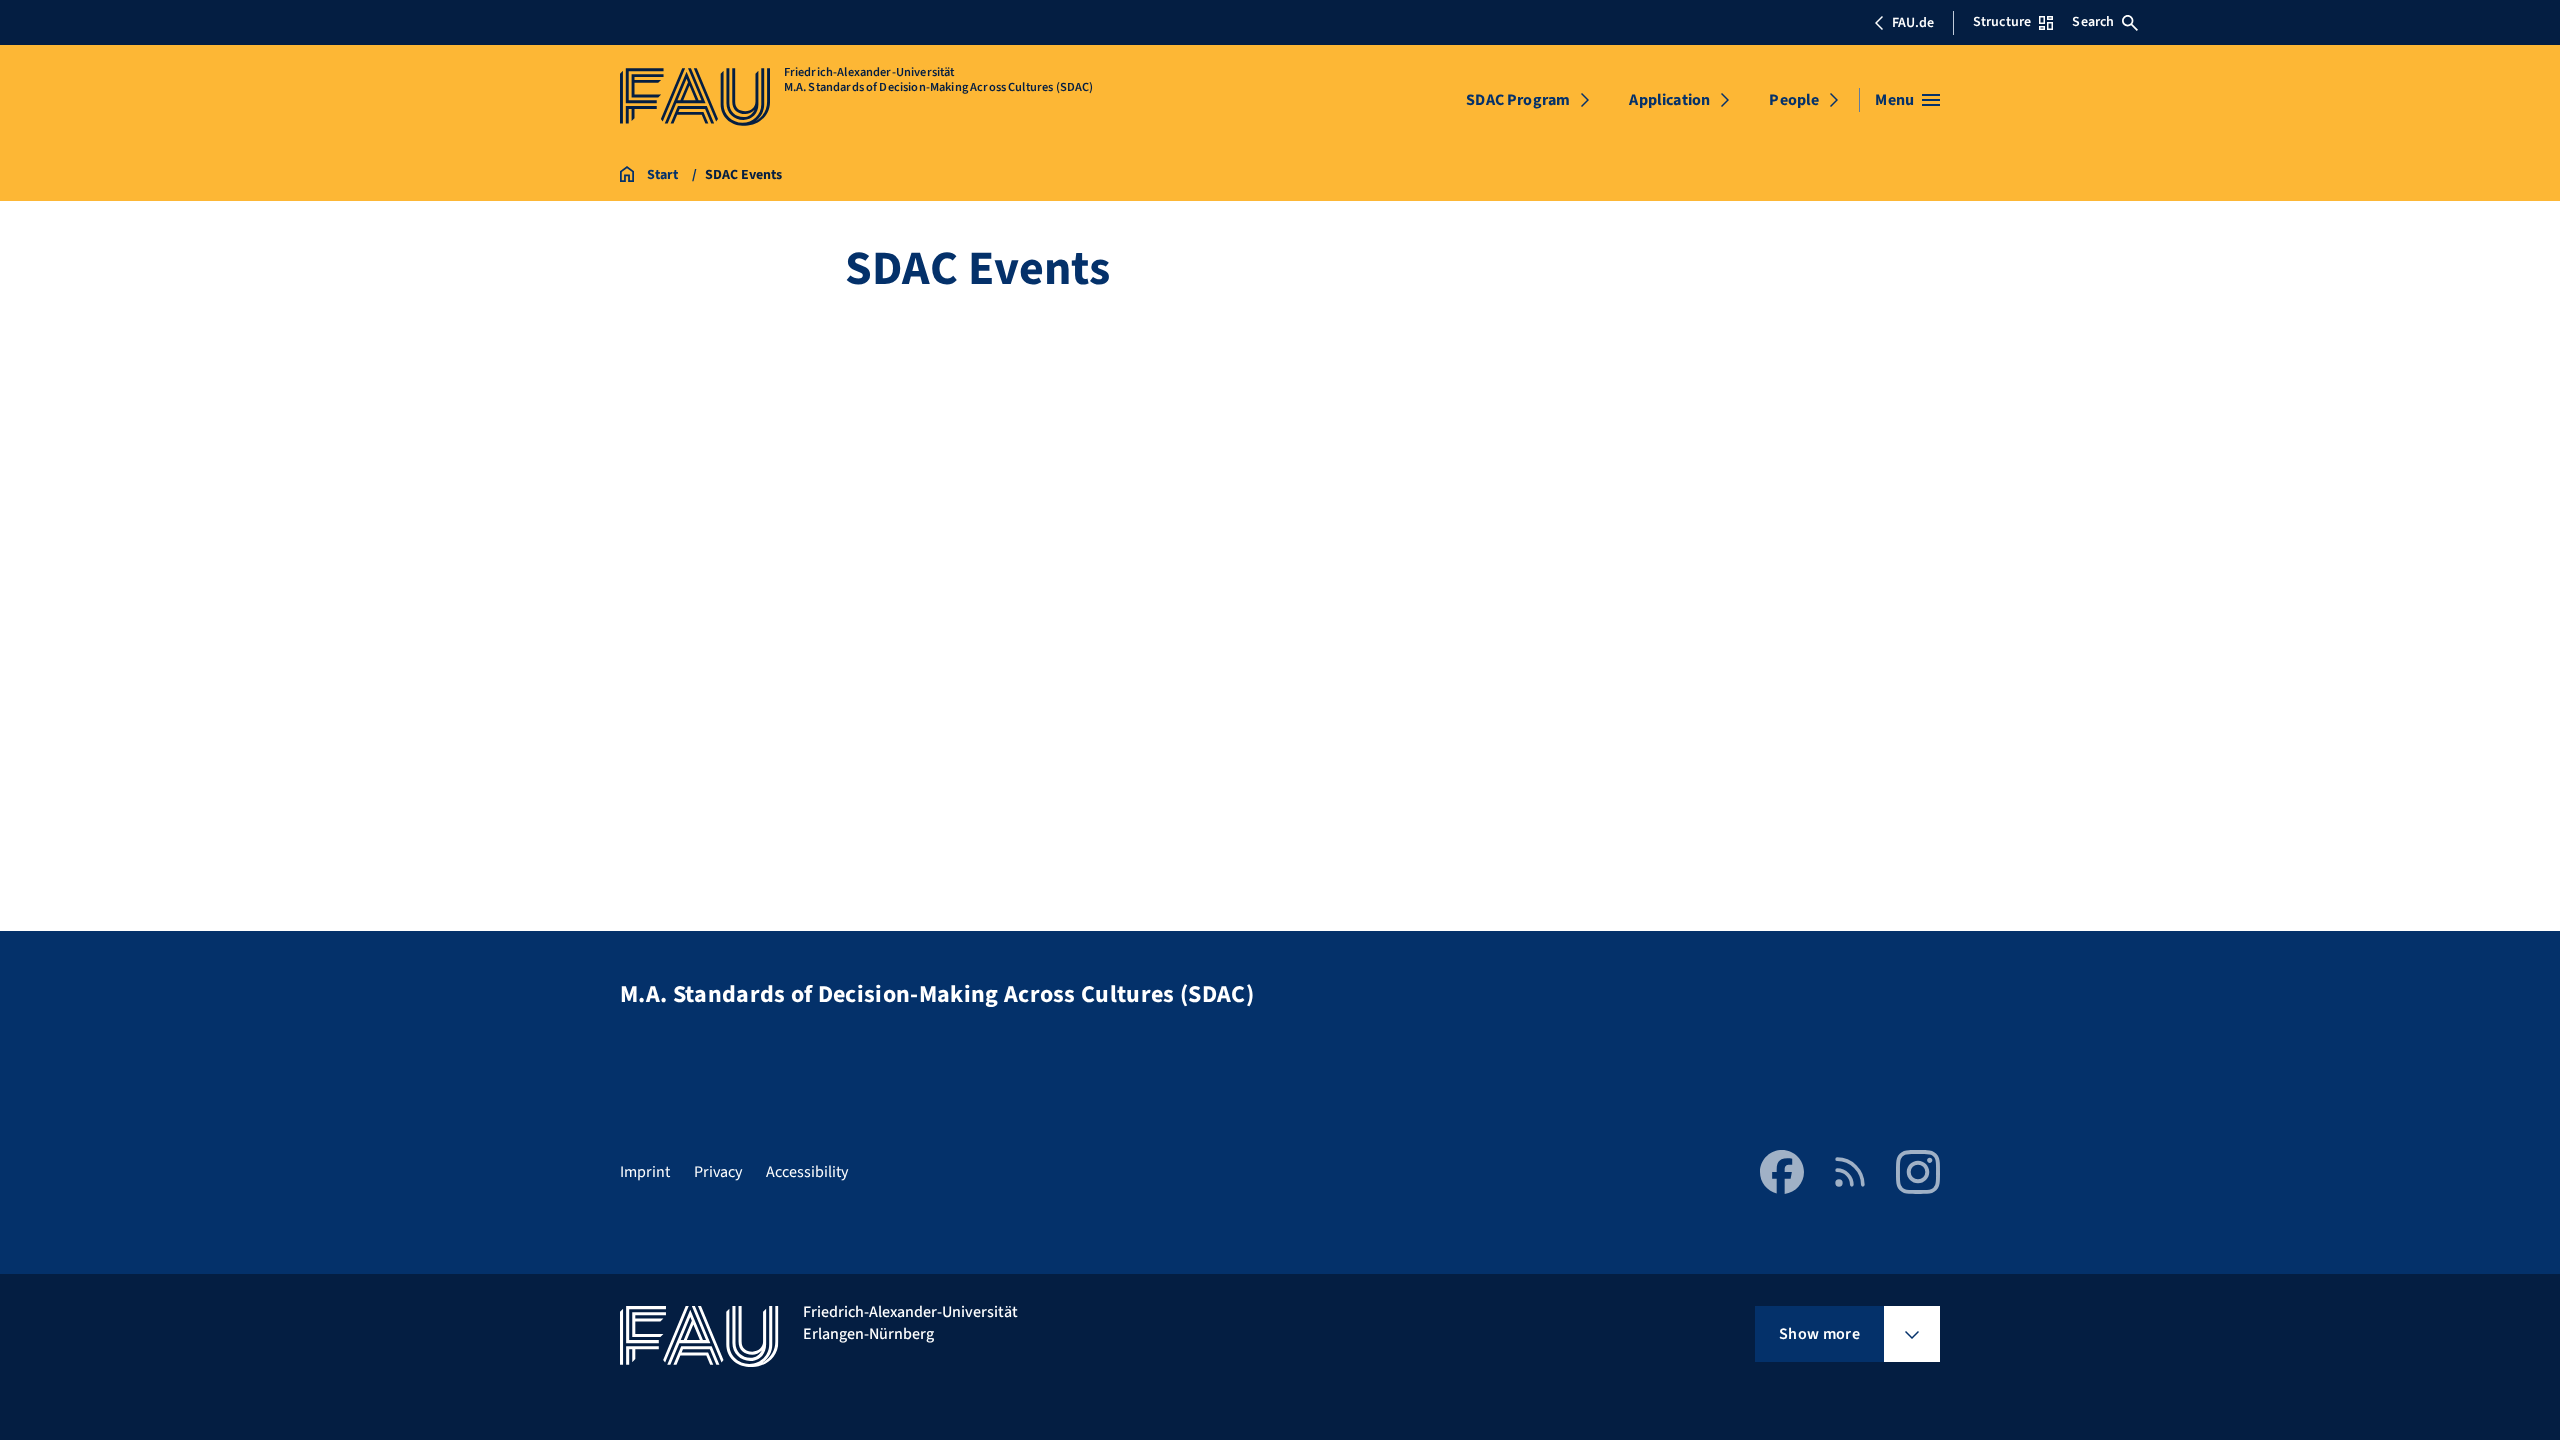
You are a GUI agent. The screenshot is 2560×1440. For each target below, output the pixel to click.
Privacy (718, 1172)
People (1794, 100)
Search (2093, 22)
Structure (2002, 22)
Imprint (645, 1172)
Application (1669, 100)
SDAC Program (1518, 100)
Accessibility (807, 1172)
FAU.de (1913, 23)
